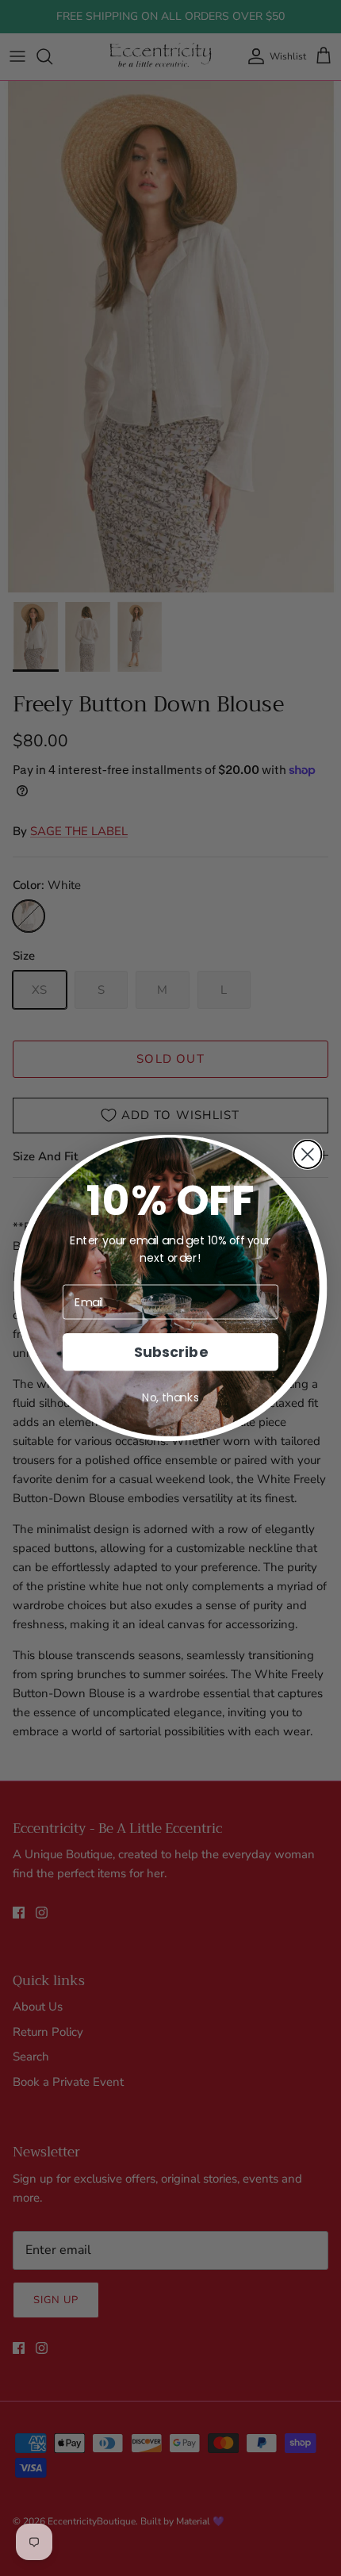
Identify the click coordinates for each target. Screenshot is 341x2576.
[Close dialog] (307, 1154)
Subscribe (170, 1352)
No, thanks (170, 1397)
